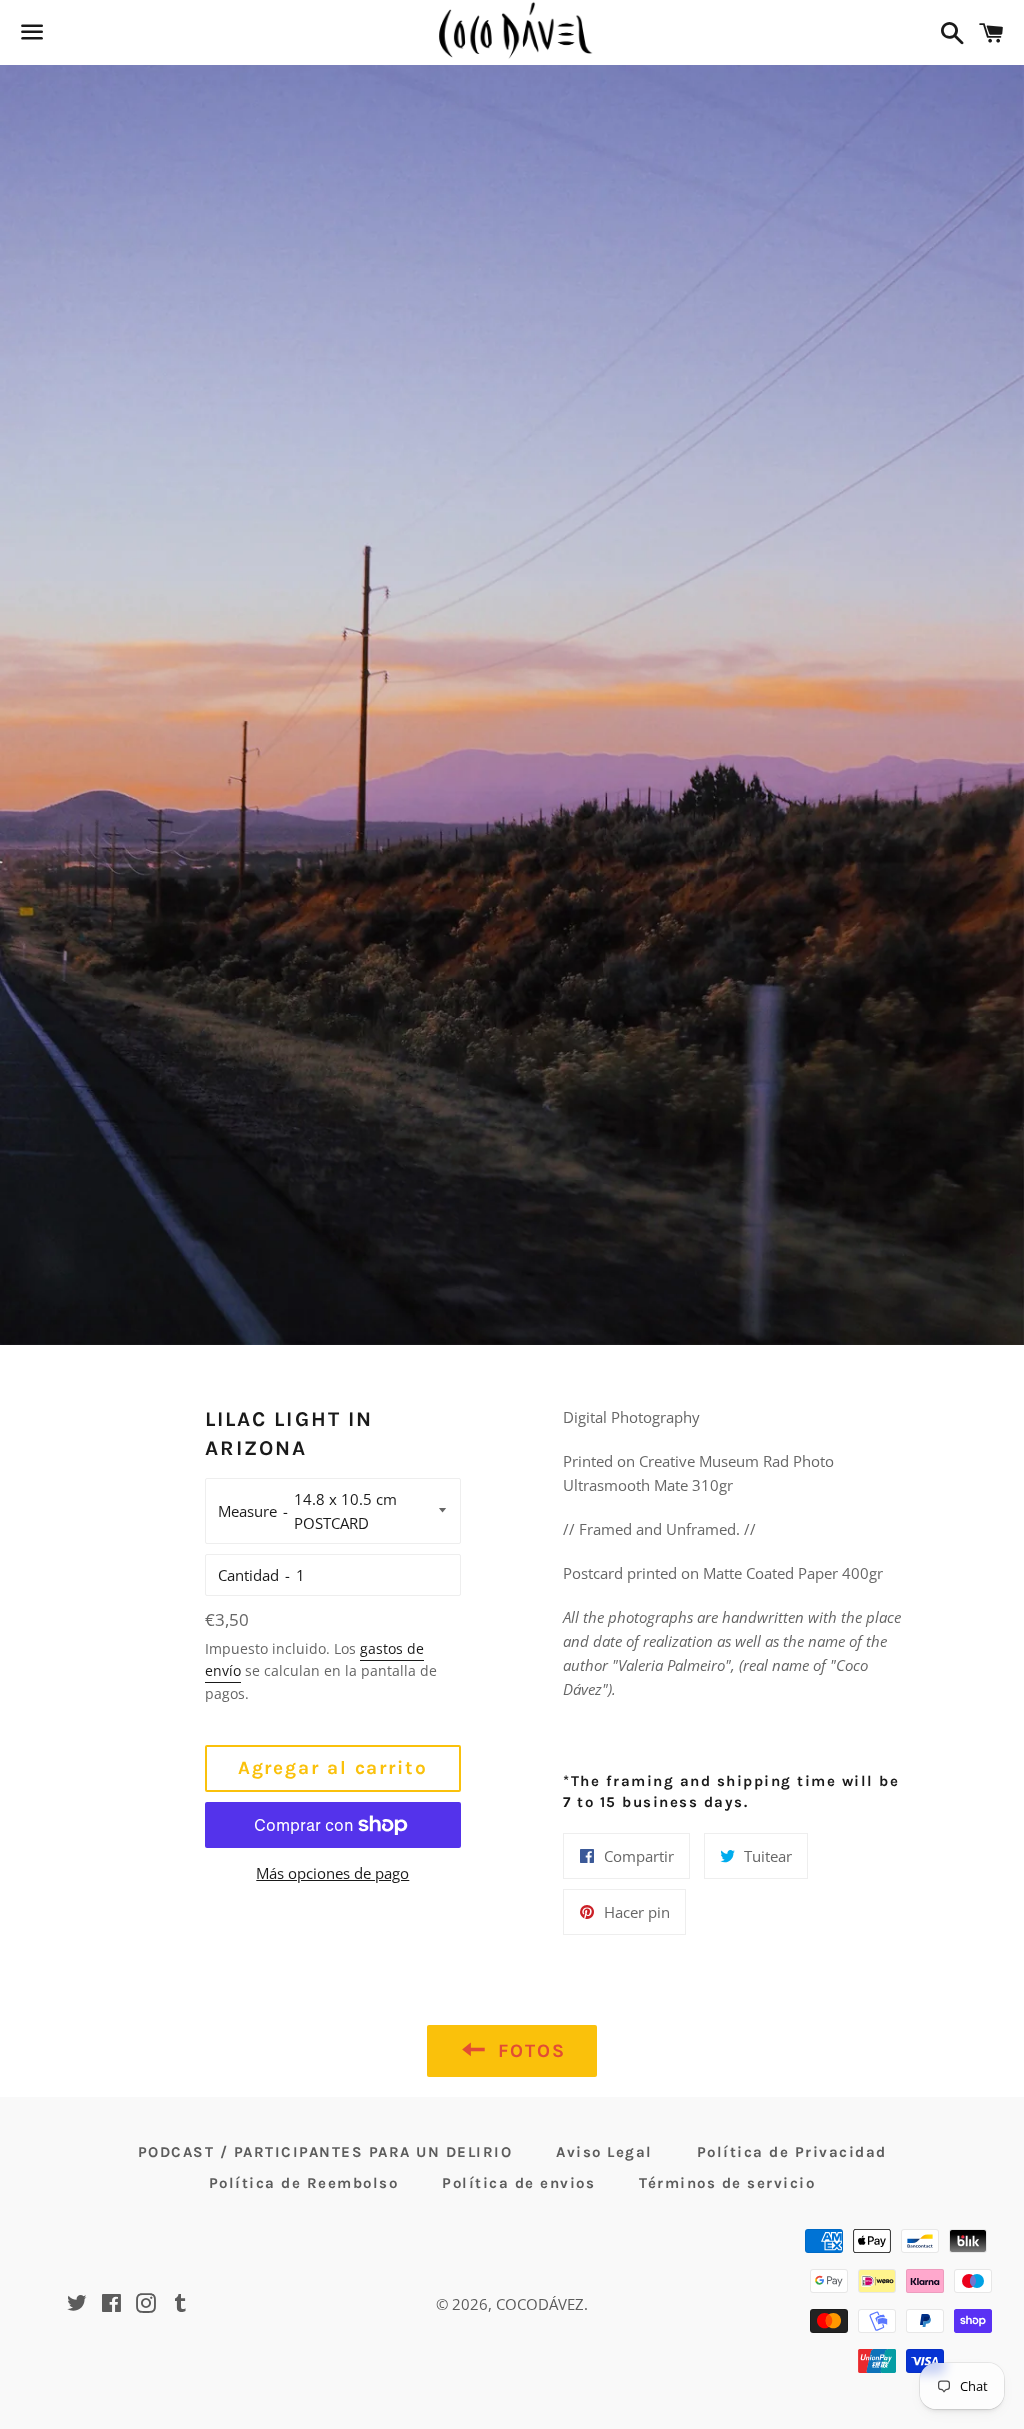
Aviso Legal (604, 2152)
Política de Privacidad (792, 2152)
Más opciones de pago (332, 1873)
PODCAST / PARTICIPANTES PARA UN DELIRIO (325, 2152)
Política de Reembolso (304, 2183)
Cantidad (248, 1575)
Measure (247, 1511)
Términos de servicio (727, 2183)
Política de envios (518, 2183)
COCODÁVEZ (540, 2304)
